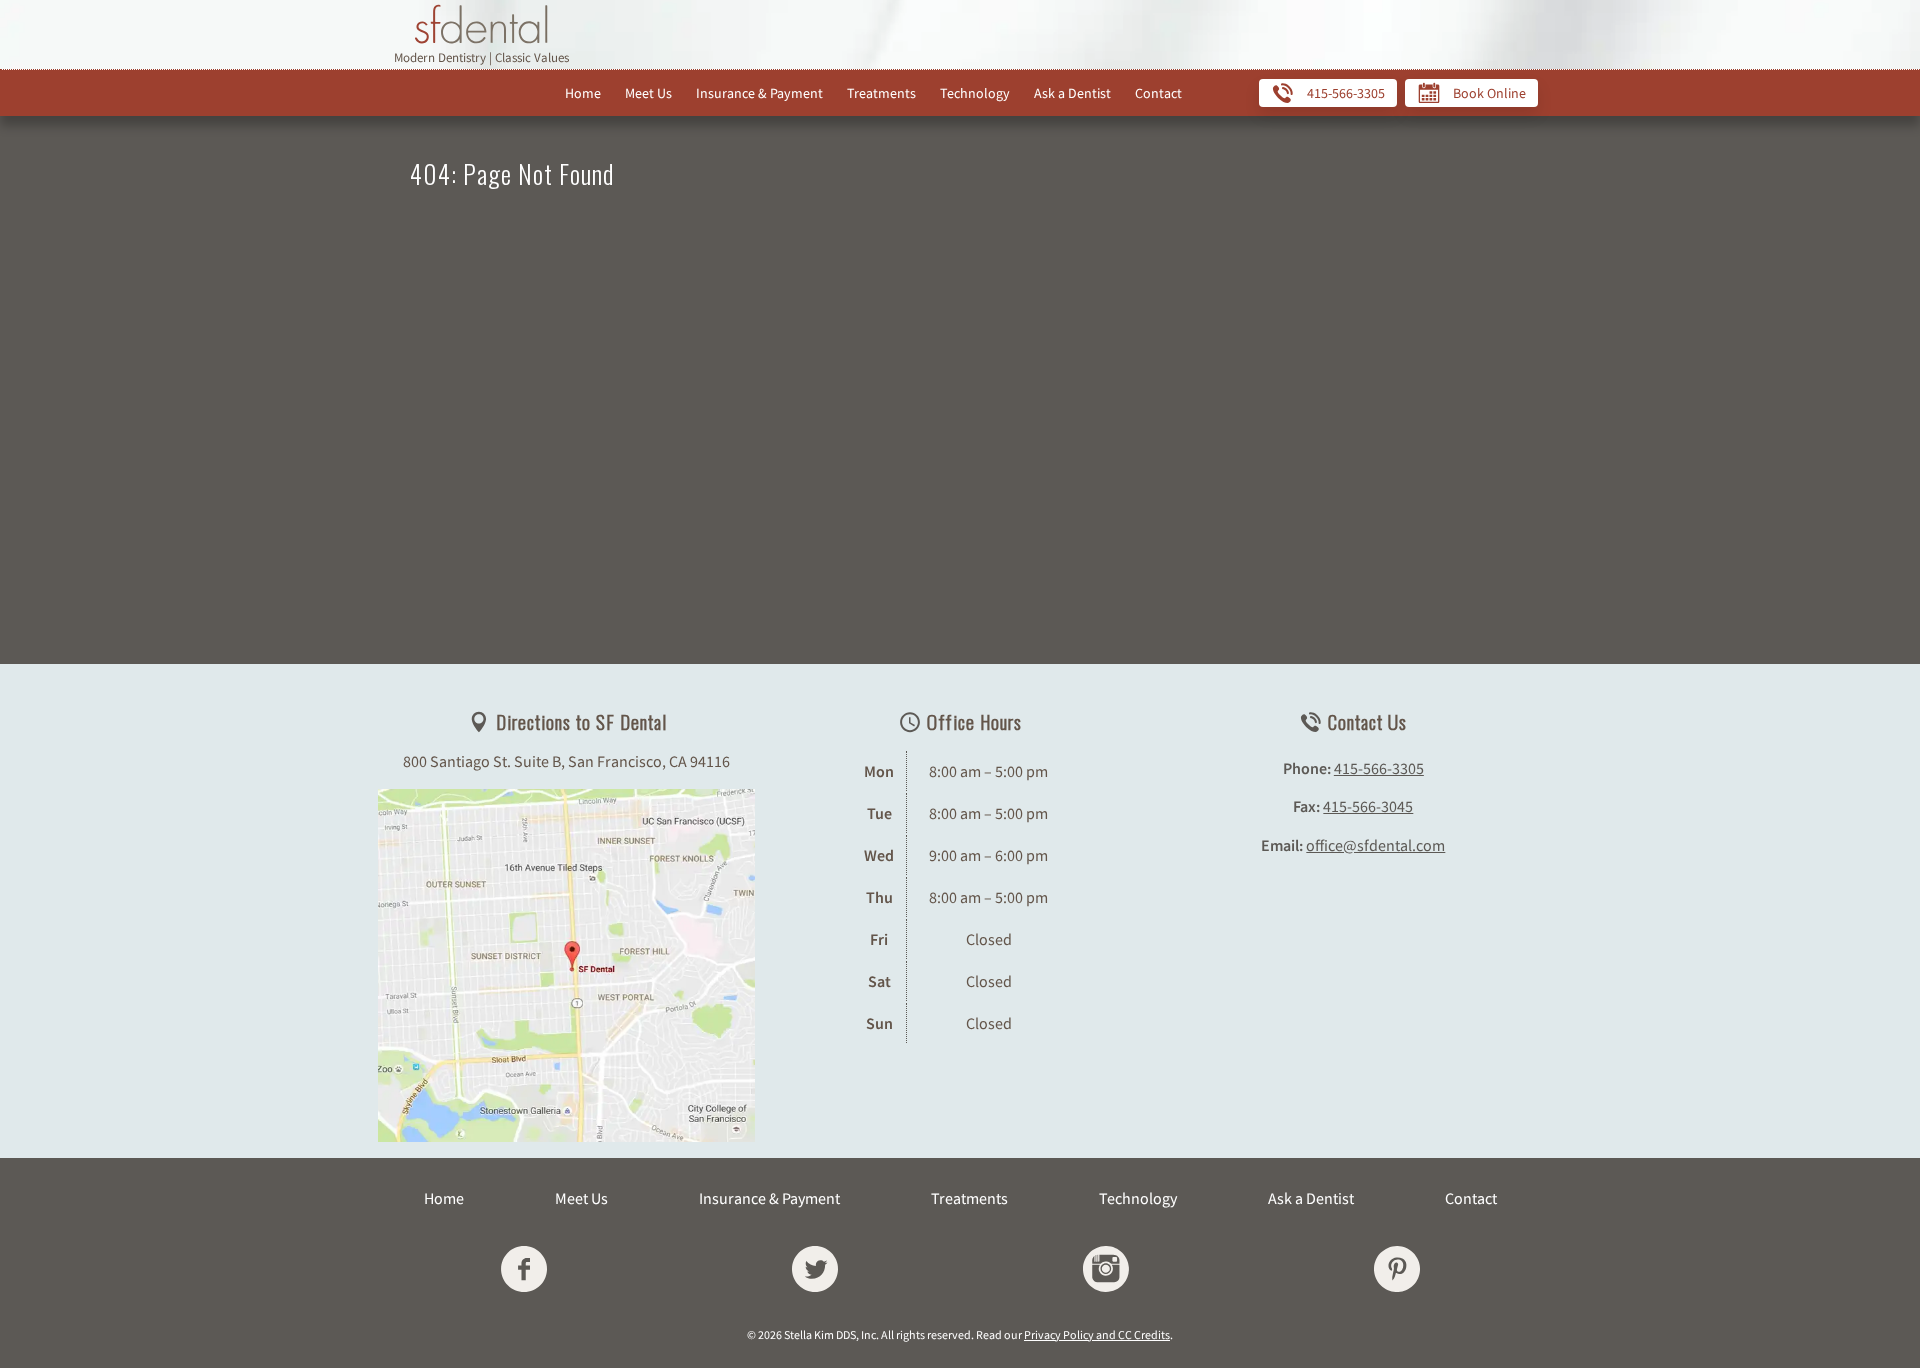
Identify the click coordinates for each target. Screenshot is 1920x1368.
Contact (1158, 93)
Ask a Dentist (1072, 93)
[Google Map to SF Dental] (566, 965)
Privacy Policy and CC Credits (1097, 1334)
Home (583, 93)
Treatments (881, 93)
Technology (975, 93)
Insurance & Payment (759, 93)
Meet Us (648, 93)
